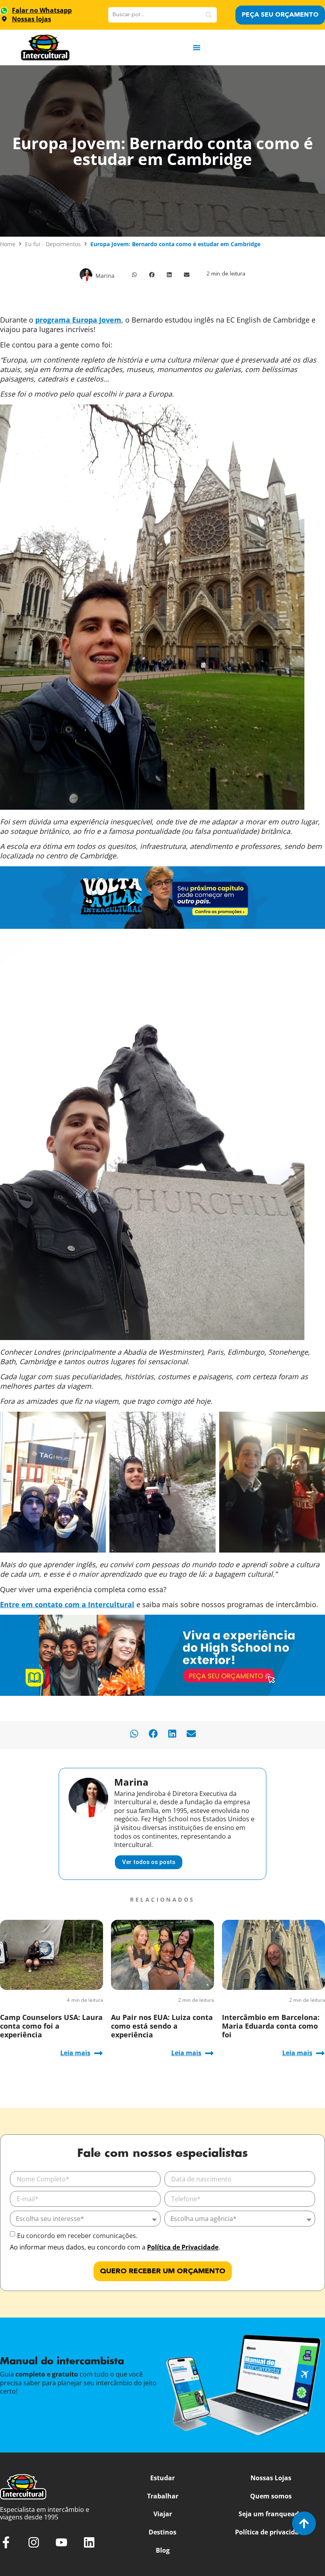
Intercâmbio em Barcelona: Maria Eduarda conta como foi (271, 2026)
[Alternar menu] (197, 47)
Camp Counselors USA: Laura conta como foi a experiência (51, 2026)
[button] (134, 275)
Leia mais (75, 2053)
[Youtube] (61, 2542)
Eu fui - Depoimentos (53, 244)
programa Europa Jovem (78, 320)
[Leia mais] (98, 2053)
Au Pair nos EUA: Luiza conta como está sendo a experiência (162, 2026)
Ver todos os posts (149, 1862)
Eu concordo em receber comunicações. (77, 2236)
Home (8, 244)
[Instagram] (34, 2542)
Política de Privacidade (183, 2247)
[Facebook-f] (6, 2542)
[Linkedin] (89, 2542)
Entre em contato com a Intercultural (67, 1604)
